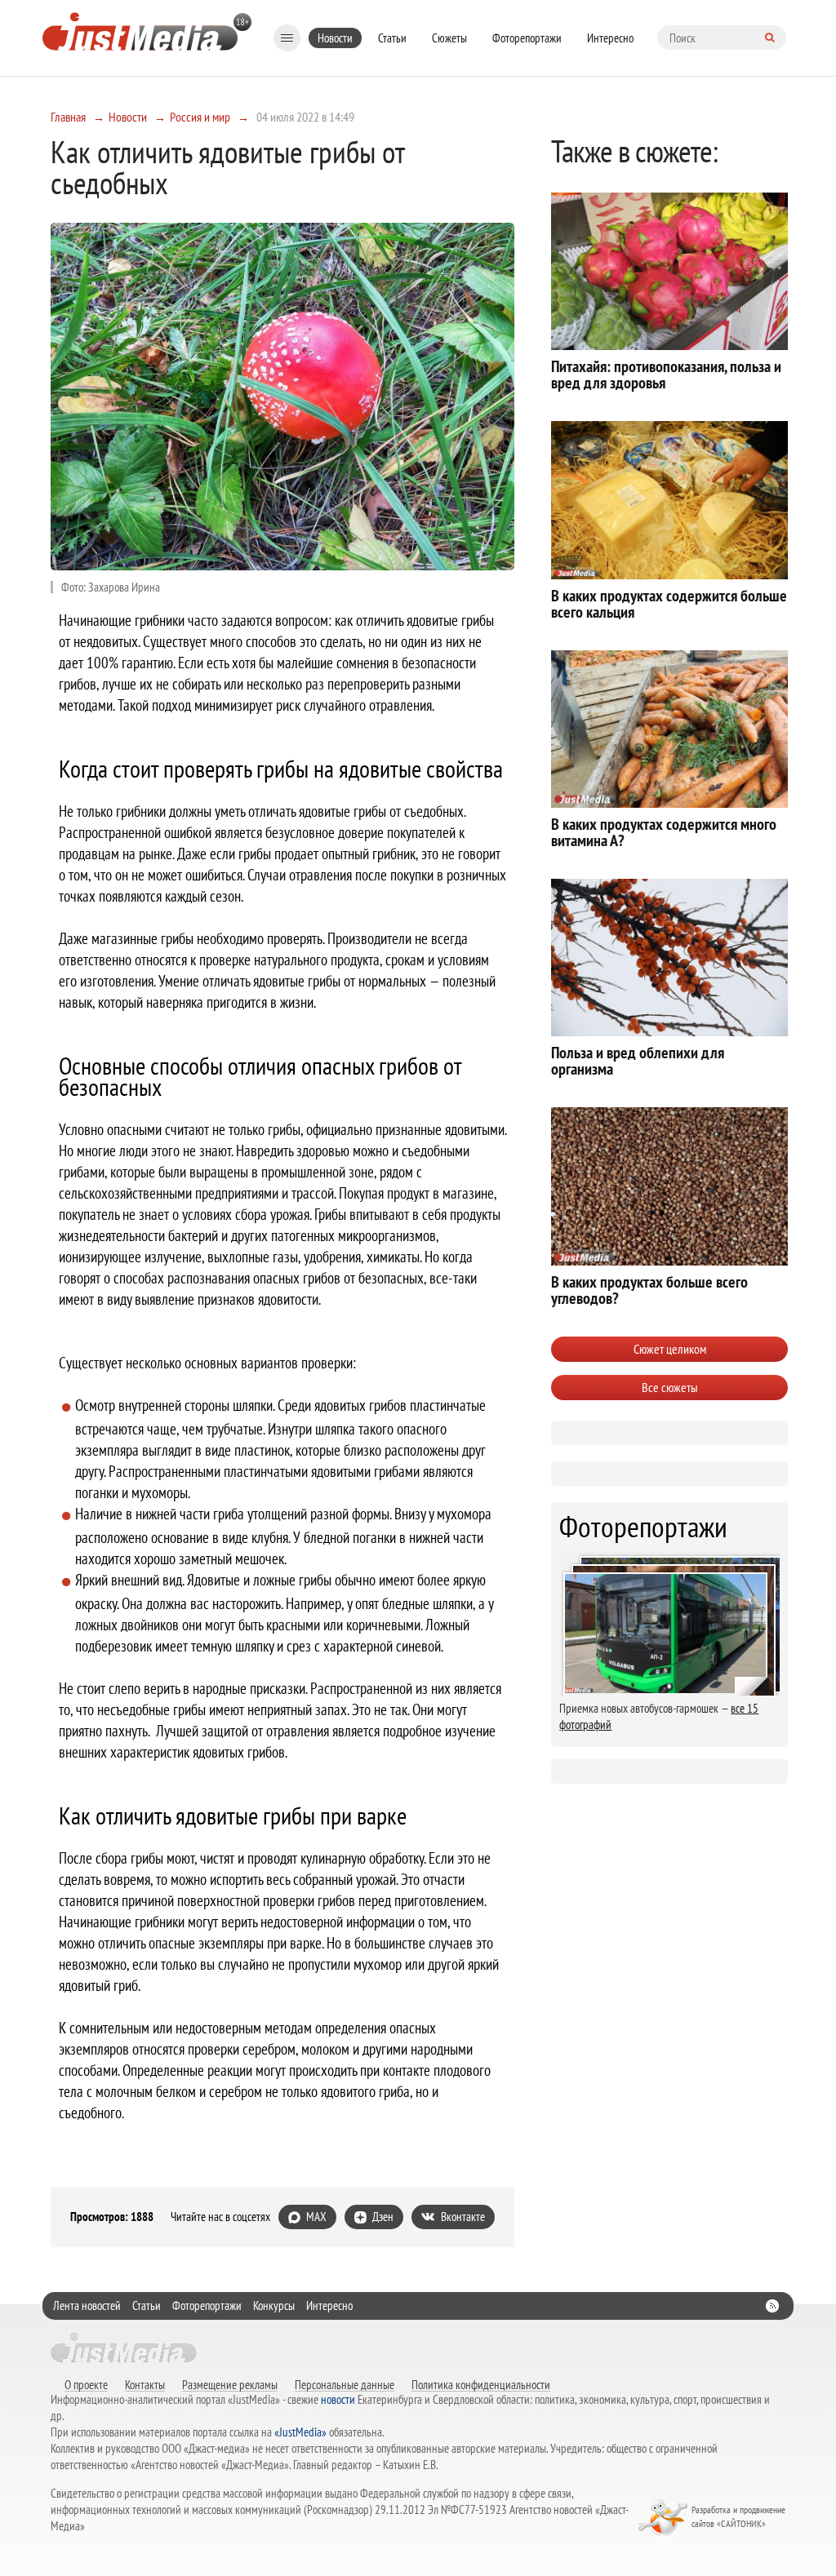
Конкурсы (274, 2306)
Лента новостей (87, 2306)
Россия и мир (200, 117)
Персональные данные (345, 2384)
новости (338, 2399)
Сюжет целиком (670, 1349)
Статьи (392, 38)
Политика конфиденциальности (481, 2384)
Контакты (145, 2384)
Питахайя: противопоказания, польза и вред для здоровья (666, 375)
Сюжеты (449, 38)
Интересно (610, 38)
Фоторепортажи (527, 38)
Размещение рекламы (230, 2384)
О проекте (86, 2384)
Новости (335, 38)
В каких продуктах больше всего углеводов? (649, 1290)
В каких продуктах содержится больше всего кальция (669, 604)
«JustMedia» (300, 2432)
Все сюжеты (670, 1387)
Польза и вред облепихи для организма (638, 1061)
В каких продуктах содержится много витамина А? (664, 832)
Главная (68, 117)
